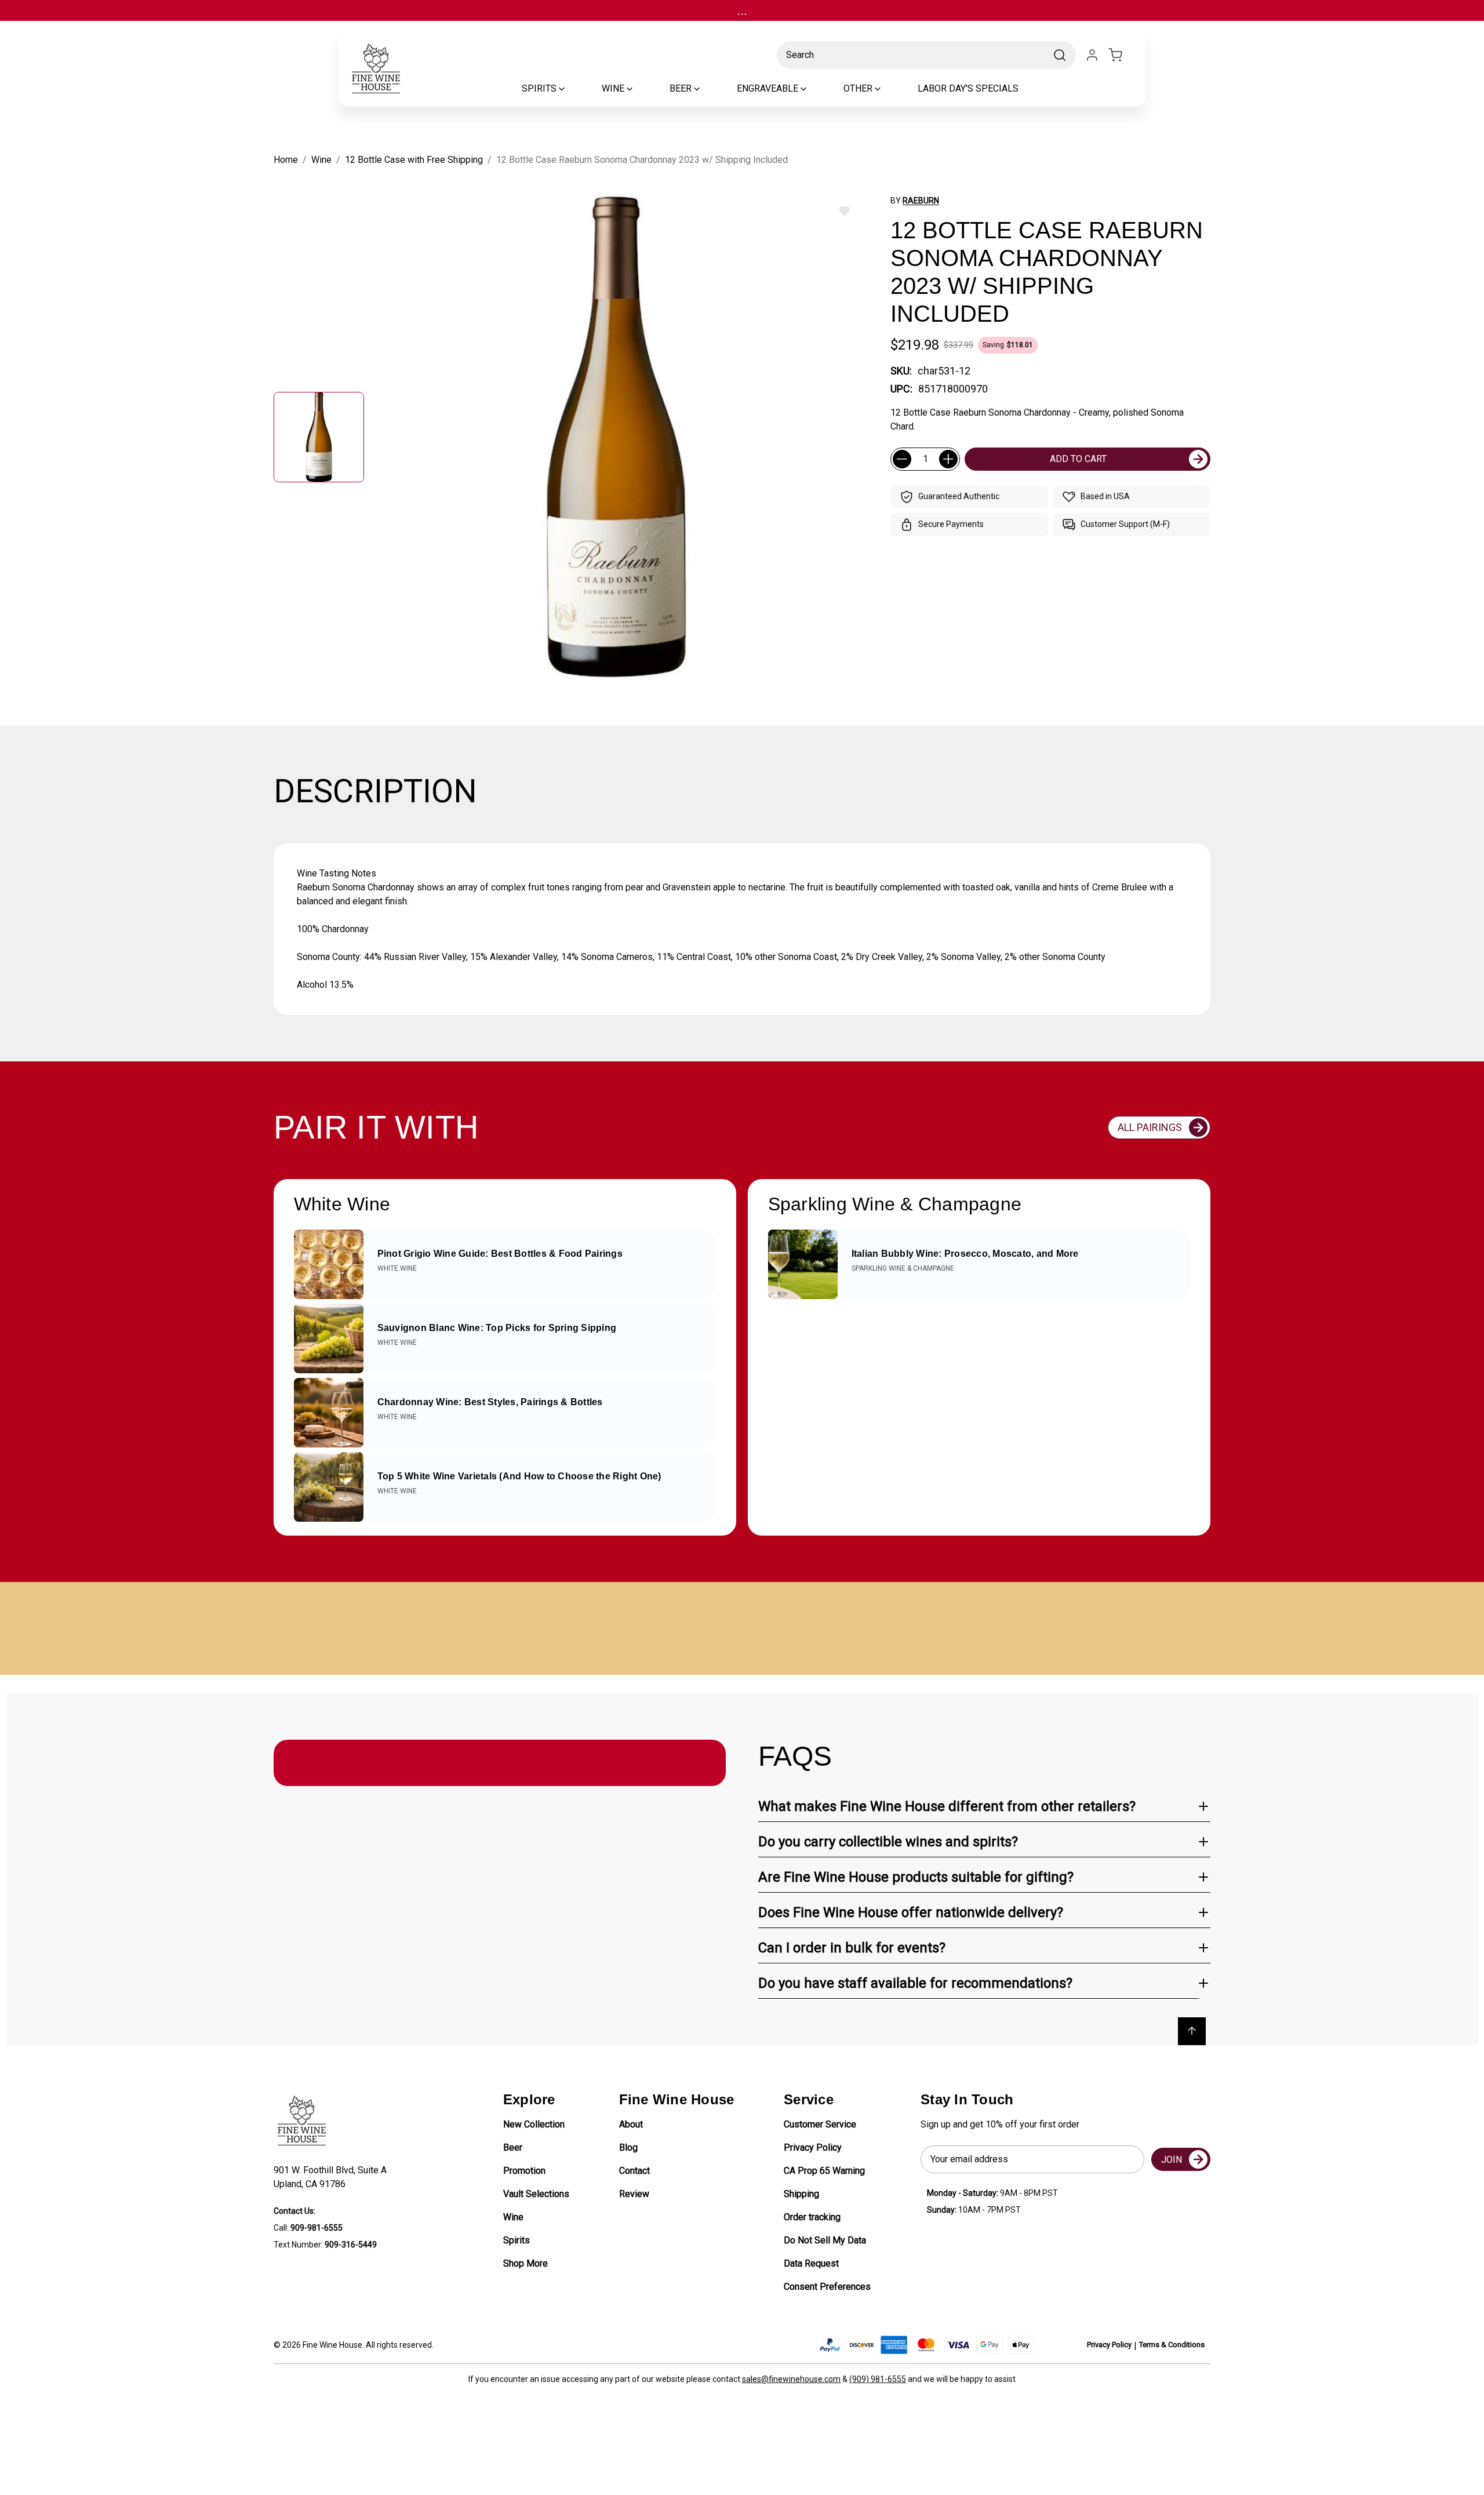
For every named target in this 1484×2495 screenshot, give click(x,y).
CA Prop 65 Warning (824, 2171)
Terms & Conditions (1172, 2345)
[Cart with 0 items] (1122, 55)
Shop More (525, 2263)
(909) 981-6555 (878, 2379)
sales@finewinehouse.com (791, 2379)
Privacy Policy (813, 2147)
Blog (628, 2147)
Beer (513, 2147)
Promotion (524, 2171)
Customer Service (820, 2124)
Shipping (801, 2194)
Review (634, 2194)
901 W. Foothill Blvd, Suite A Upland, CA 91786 (332, 2177)
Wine (513, 2217)
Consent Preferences (827, 2287)
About (631, 2124)
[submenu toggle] (572, 89)
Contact (634, 2171)
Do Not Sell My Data (825, 2240)
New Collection (534, 2124)
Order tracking (812, 2217)
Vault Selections (536, 2194)
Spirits (517, 2240)
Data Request (811, 2263)
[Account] (1092, 55)
